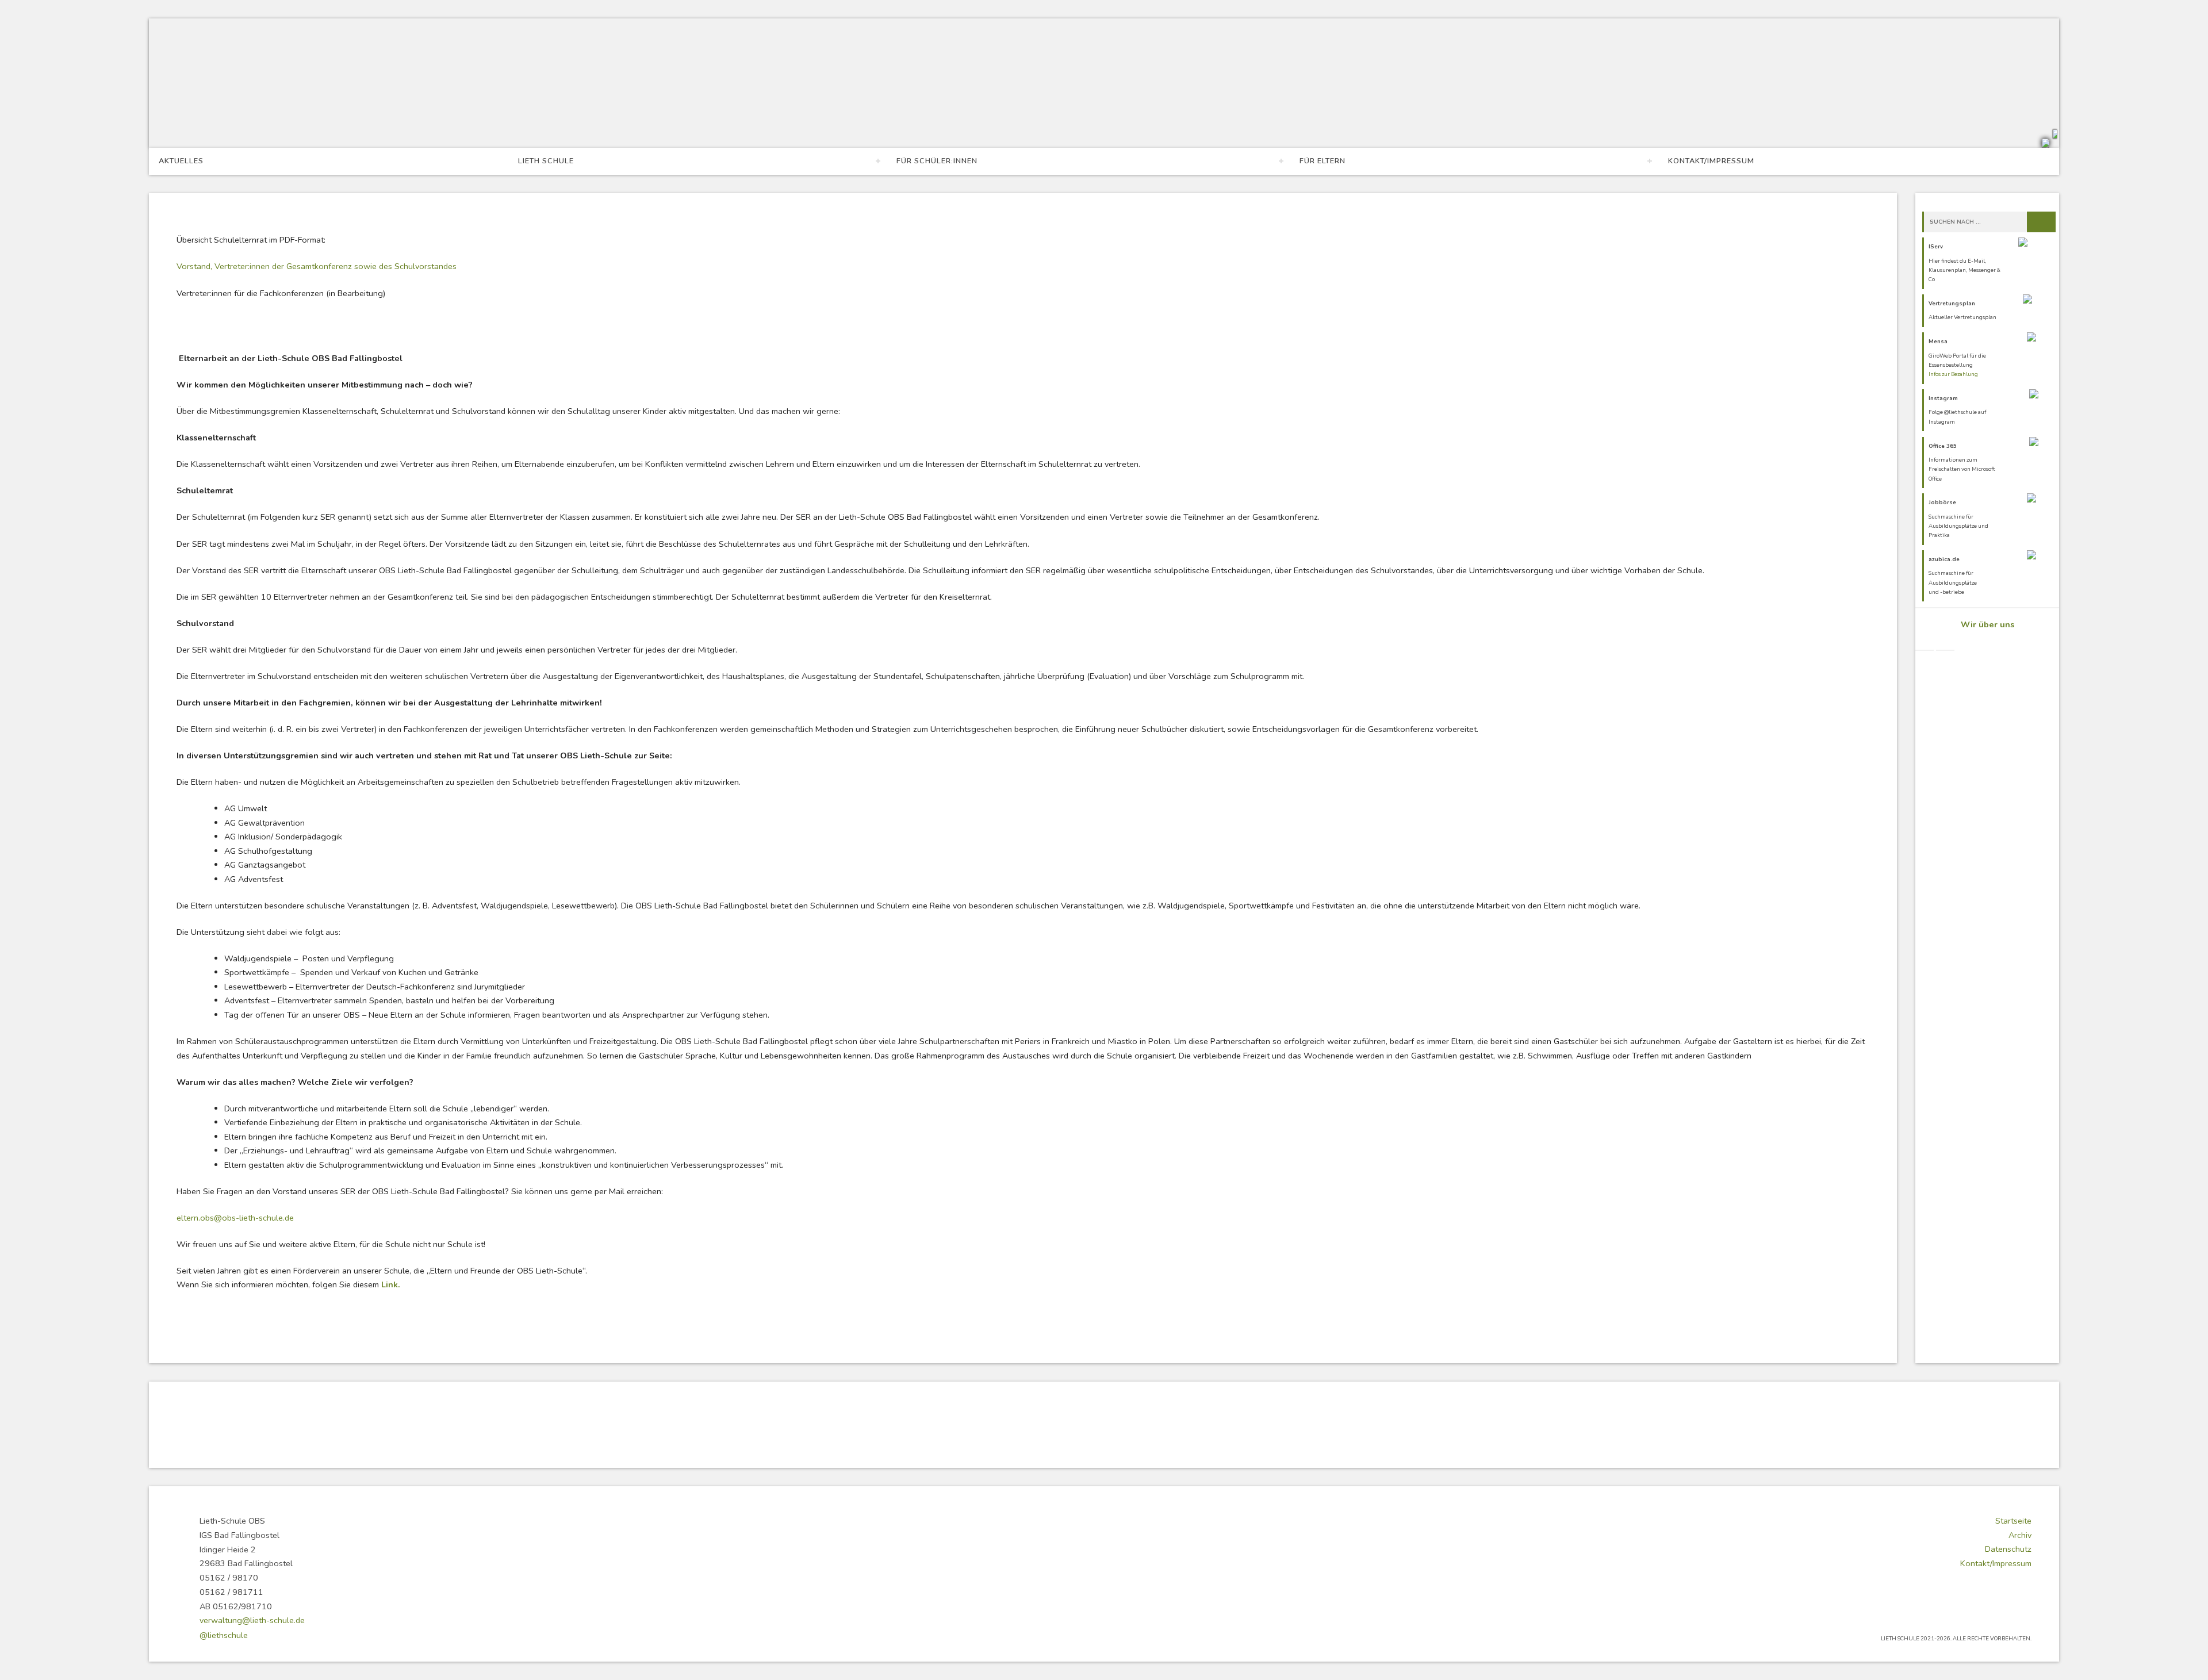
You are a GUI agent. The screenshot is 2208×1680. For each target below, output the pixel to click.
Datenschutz (2008, 1549)
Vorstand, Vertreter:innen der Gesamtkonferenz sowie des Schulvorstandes (317, 266)
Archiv (2020, 1535)
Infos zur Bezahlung (1953, 374)
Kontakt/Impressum (1711, 161)
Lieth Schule (546, 161)
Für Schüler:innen (937, 161)
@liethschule (224, 1635)
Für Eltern (1322, 161)
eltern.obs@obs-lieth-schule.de (235, 1218)
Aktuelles (181, 161)
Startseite (2013, 1521)
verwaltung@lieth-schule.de (252, 1620)
